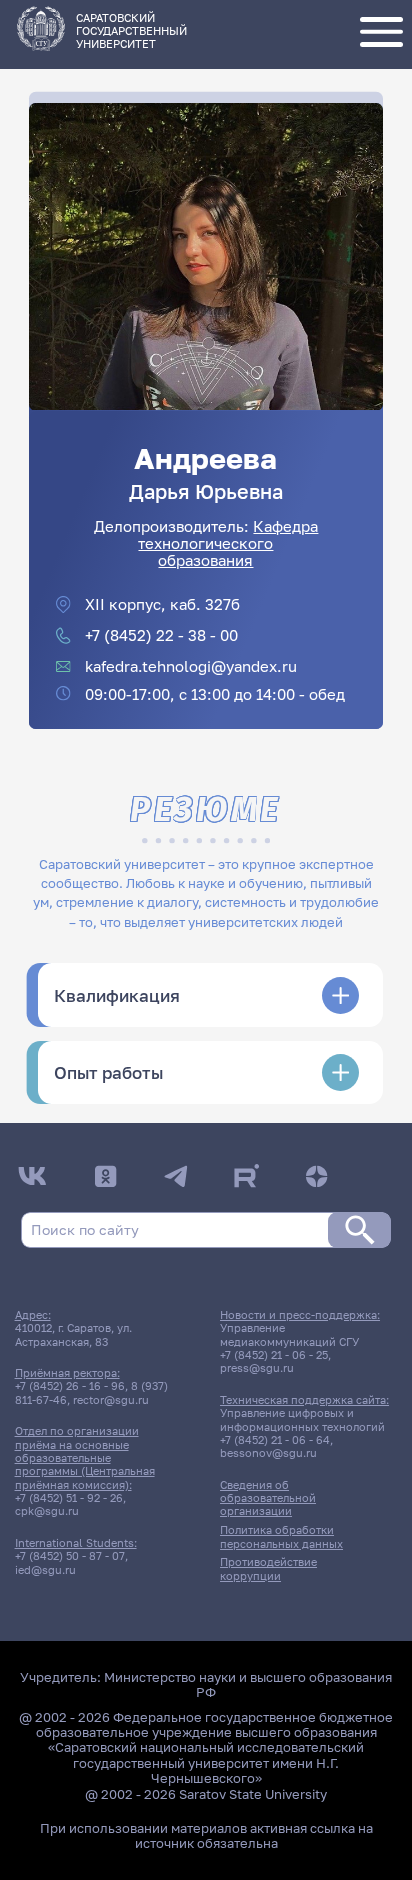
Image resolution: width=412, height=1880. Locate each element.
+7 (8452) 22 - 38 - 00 (161, 635)
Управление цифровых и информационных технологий (302, 1419)
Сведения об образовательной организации (268, 1498)
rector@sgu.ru (111, 1399)
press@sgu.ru (257, 1367)
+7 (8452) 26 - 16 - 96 (70, 1385)
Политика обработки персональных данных (281, 1536)
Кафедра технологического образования (228, 544)
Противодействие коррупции (268, 1568)
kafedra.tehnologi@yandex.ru (191, 666)
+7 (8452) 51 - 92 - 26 (69, 1497)
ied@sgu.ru (45, 1569)
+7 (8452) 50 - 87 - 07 (70, 1555)
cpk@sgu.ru (47, 1510)
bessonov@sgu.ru (268, 1452)
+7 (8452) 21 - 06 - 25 (274, 1354)
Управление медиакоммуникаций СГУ (289, 1334)
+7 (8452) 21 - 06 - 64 (275, 1439)
